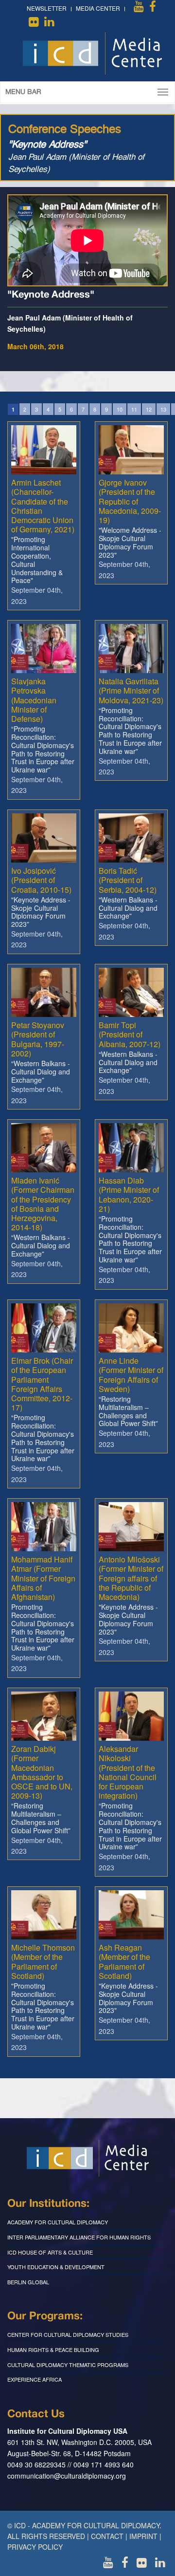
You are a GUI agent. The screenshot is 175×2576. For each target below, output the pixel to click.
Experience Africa (35, 2379)
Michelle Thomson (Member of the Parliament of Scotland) (43, 1962)
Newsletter (47, 8)
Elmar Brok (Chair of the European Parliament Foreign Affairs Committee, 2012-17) (42, 1384)
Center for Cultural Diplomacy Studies (68, 2334)
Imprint (143, 2536)
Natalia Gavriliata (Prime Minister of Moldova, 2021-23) (131, 690)
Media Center (98, 8)
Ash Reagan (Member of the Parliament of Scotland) (124, 1962)
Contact (107, 2536)
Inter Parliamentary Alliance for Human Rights (79, 2237)
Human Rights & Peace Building (53, 2350)
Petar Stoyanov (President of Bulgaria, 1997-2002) (38, 1039)
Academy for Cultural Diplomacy (58, 2222)
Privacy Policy (35, 2547)
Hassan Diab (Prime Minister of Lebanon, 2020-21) (129, 1194)
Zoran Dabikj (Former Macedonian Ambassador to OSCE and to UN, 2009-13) (42, 1772)
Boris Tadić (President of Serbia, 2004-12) (128, 880)
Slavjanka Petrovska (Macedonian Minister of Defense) (34, 700)
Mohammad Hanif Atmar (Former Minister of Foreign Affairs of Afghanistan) (43, 1578)
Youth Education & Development (56, 2267)
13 (163, 409)
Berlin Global (28, 2282)
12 (149, 409)
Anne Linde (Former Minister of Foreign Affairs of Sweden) (131, 1375)
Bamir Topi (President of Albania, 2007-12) (130, 1034)
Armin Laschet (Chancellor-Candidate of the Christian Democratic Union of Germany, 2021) (43, 506)
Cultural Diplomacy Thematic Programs (68, 2365)
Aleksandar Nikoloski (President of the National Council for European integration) (128, 1772)
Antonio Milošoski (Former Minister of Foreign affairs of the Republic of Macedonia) (131, 1578)
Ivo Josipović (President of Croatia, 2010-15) (41, 880)
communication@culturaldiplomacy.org (67, 2476)
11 (134, 409)
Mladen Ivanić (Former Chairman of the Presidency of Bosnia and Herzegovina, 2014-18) (43, 1204)
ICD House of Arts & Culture (50, 2252)
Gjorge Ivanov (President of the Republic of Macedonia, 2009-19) (130, 501)
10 (120, 409)
